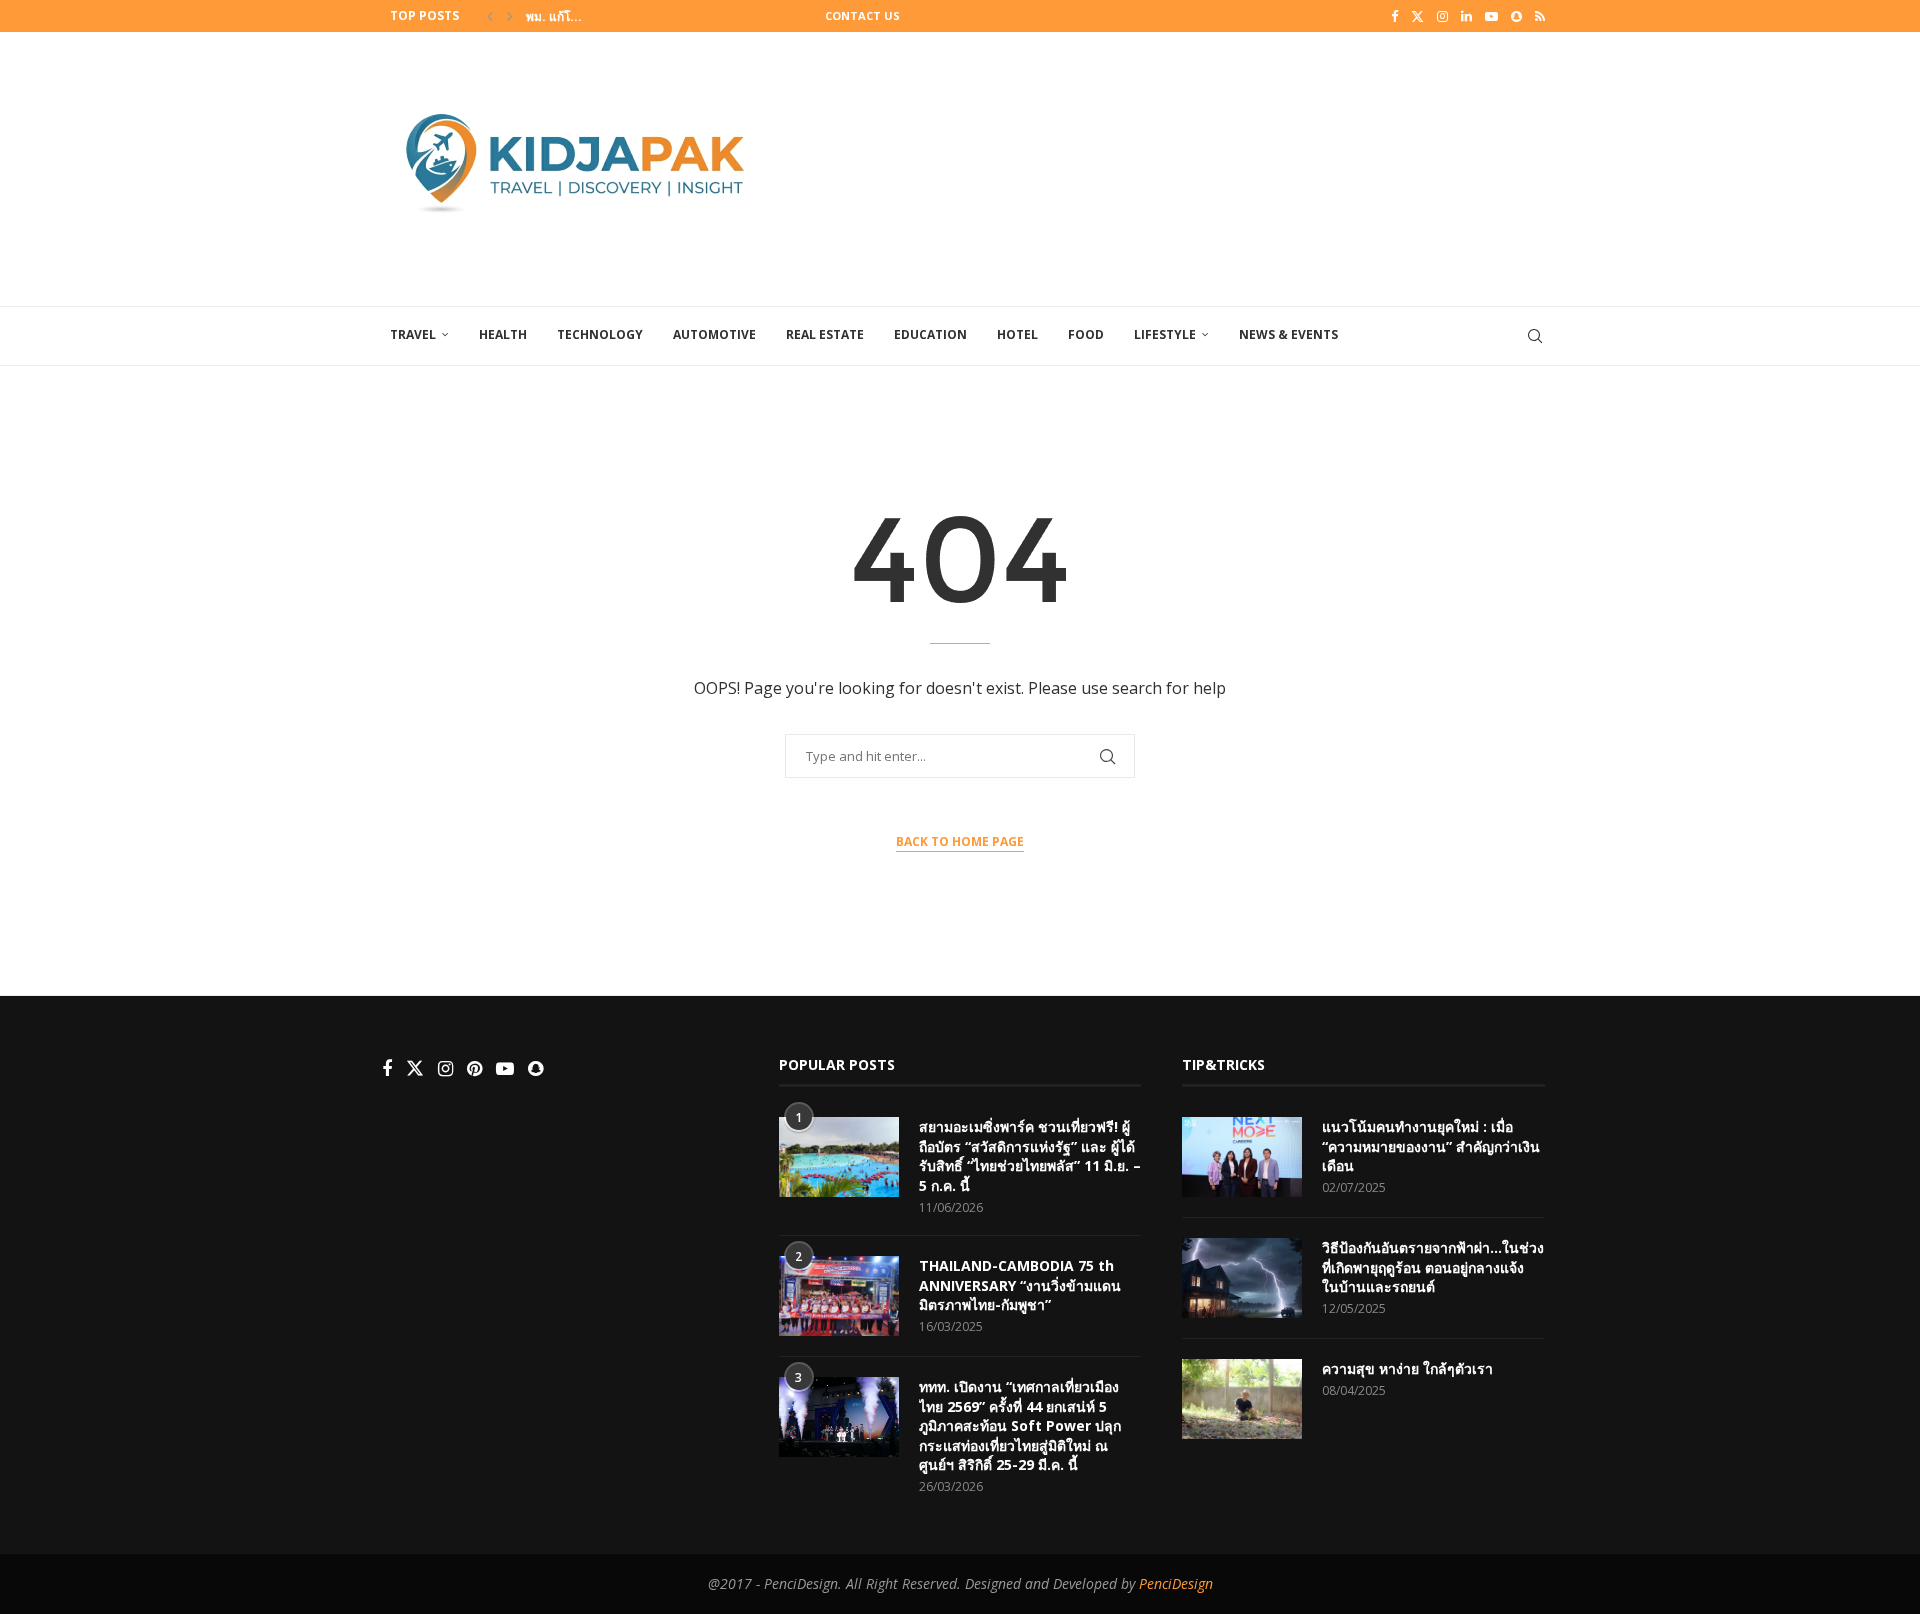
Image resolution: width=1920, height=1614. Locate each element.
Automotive (714, 334)
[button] (490, 16)
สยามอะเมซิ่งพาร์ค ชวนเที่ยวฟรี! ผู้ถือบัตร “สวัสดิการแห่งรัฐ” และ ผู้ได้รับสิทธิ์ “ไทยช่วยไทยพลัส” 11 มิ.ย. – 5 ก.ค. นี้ (1030, 1156)
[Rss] (1540, 16)
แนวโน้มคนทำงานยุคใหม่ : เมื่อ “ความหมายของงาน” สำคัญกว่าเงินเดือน (1431, 1146)
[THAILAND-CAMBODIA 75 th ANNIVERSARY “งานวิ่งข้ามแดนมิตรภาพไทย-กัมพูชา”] (839, 1296)
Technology (600, 334)
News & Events (1288, 334)
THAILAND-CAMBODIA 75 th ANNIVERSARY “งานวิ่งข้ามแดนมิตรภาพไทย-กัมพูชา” (1020, 1285)
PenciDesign (1176, 1583)
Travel (413, 334)
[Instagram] (1442, 16)
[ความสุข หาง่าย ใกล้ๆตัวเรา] (1242, 1399)
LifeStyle (1165, 334)
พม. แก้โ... (554, 16)
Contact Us (862, 15)
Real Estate (825, 334)
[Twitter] (1417, 16)
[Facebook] (1394, 16)
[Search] (1535, 336)
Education (930, 334)
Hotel (1017, 334)
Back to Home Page (960, 841)
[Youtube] (1491, 16)
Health (503, 334)
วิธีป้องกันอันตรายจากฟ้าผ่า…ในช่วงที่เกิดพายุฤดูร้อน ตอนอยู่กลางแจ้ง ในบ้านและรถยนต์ (1433, 1267)
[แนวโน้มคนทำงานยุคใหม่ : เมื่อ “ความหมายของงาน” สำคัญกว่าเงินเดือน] (1242, 1157)
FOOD (1086, 334)
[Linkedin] (1466, 16)
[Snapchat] (1516, 16)
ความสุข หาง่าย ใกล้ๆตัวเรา (1407, 1368)
